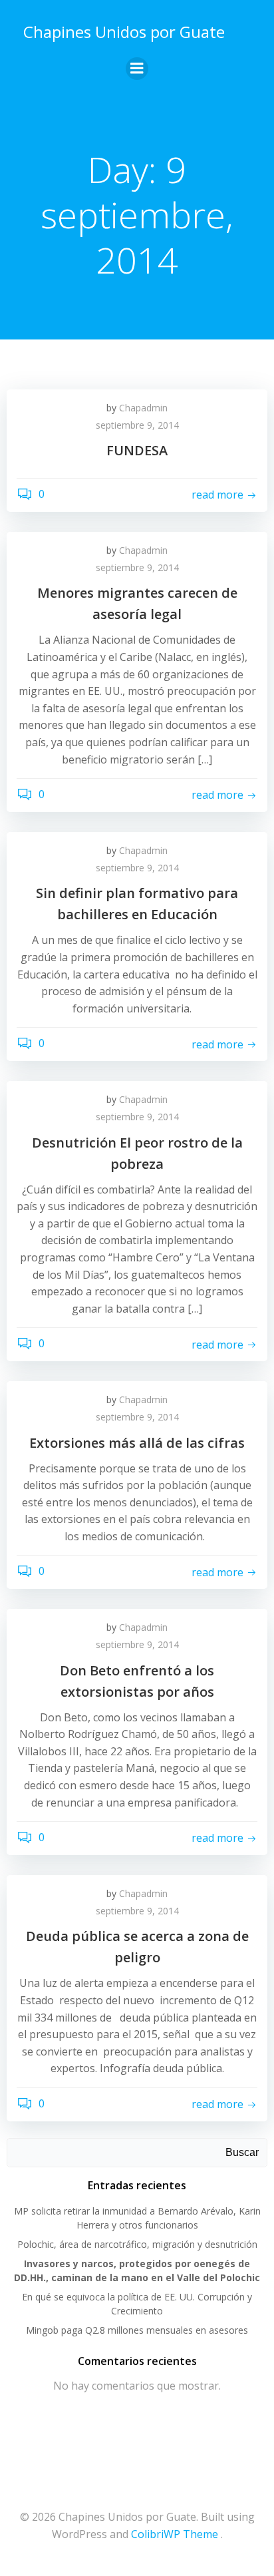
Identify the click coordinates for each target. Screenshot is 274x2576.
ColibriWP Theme (175, 2534)
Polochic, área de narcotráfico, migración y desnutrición (137, 2244)
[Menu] (137, 69)
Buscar (242, 2152)
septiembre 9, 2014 (137, 425)
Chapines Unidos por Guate (124, 32)
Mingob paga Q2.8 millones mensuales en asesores (137, 2330)
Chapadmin (143, 408)
